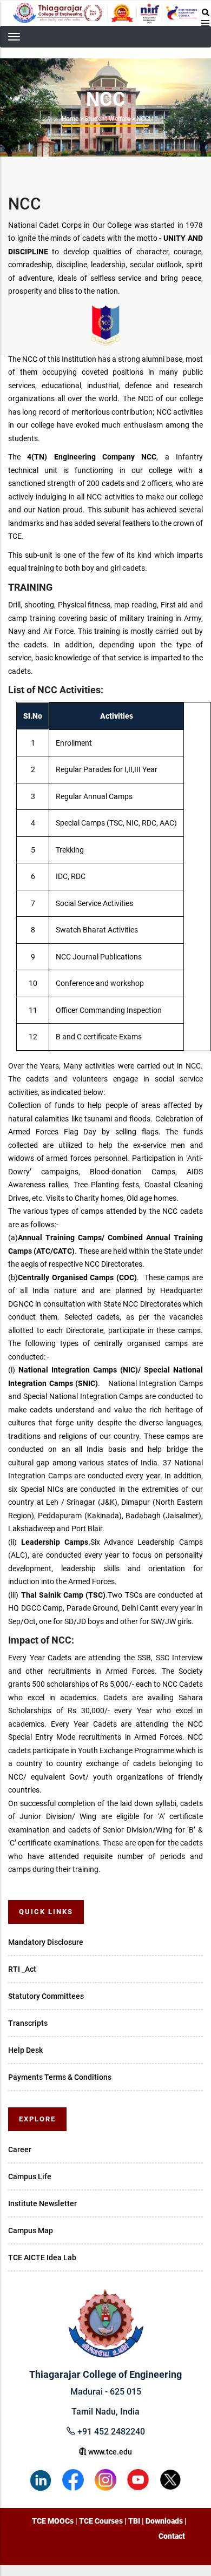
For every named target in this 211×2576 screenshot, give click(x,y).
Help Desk (25, 2050)
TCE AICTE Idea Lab (42, 2257)
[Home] (105, 13)
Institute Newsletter (42, 2203)
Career (20, 2149)
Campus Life (30, 2176)
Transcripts (28, 2023)
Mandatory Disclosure (46, 1942)
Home (70, 119)
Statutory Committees (46, 1996)
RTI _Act (22, 1969)
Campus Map (31, 2230)
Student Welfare (107, 119)
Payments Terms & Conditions (60, 2077)
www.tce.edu (109, 2452)
